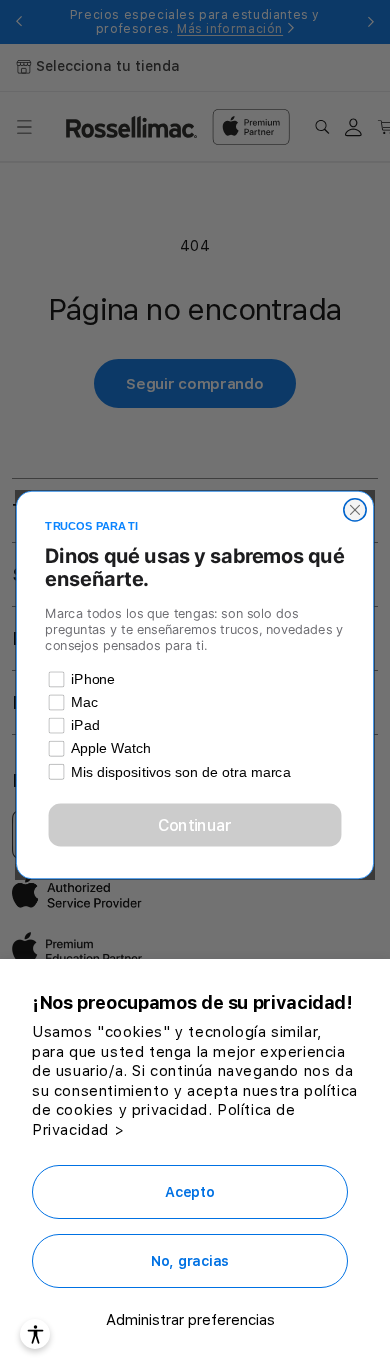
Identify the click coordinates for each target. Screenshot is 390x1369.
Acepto (189, 1192)
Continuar (195, 824)
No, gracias (190, 1261)
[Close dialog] (355, 509)
